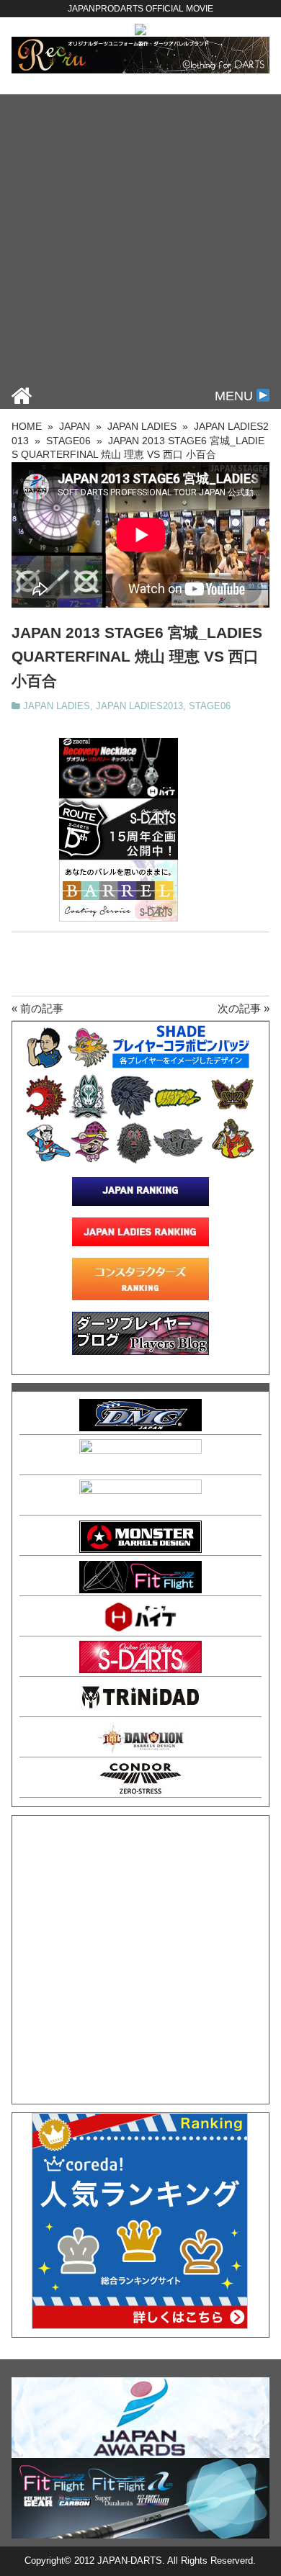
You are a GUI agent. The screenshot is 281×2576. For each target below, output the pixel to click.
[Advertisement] (140, 235)
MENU (236, 396)
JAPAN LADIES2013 (139, 706)
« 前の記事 (37, 1008)
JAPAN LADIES (57, 706)
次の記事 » (244, 1008)
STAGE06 (210, 706)
